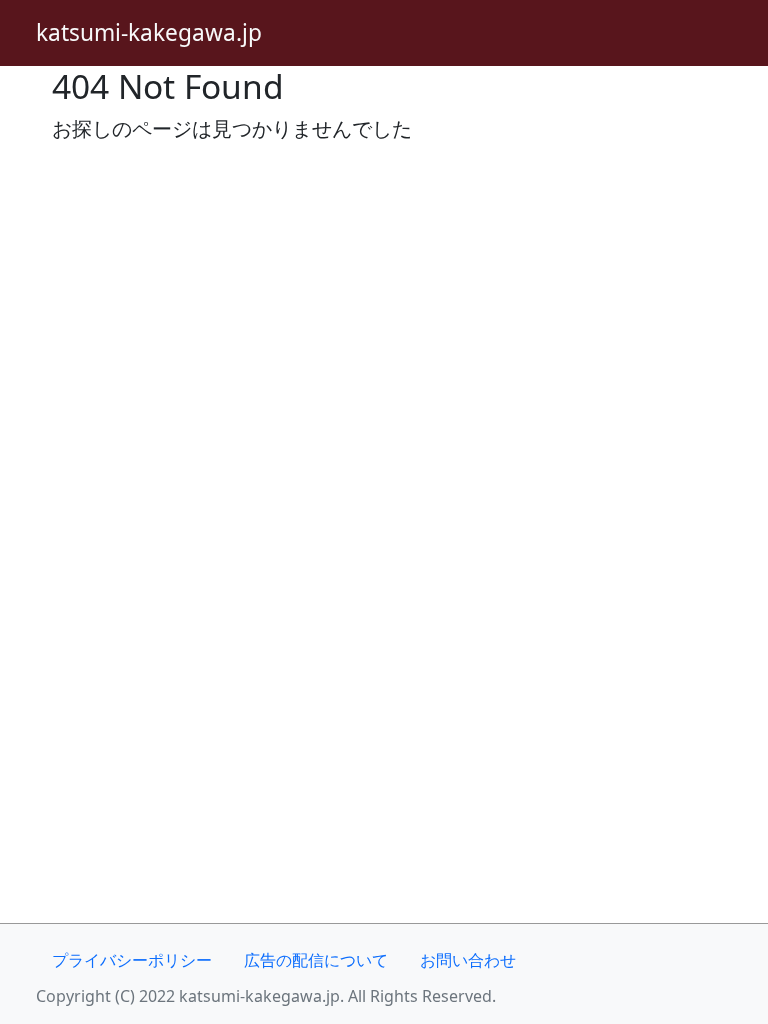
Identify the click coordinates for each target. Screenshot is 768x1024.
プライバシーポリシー (132, 960)
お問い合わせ (468, 960)
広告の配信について (316, 960)
